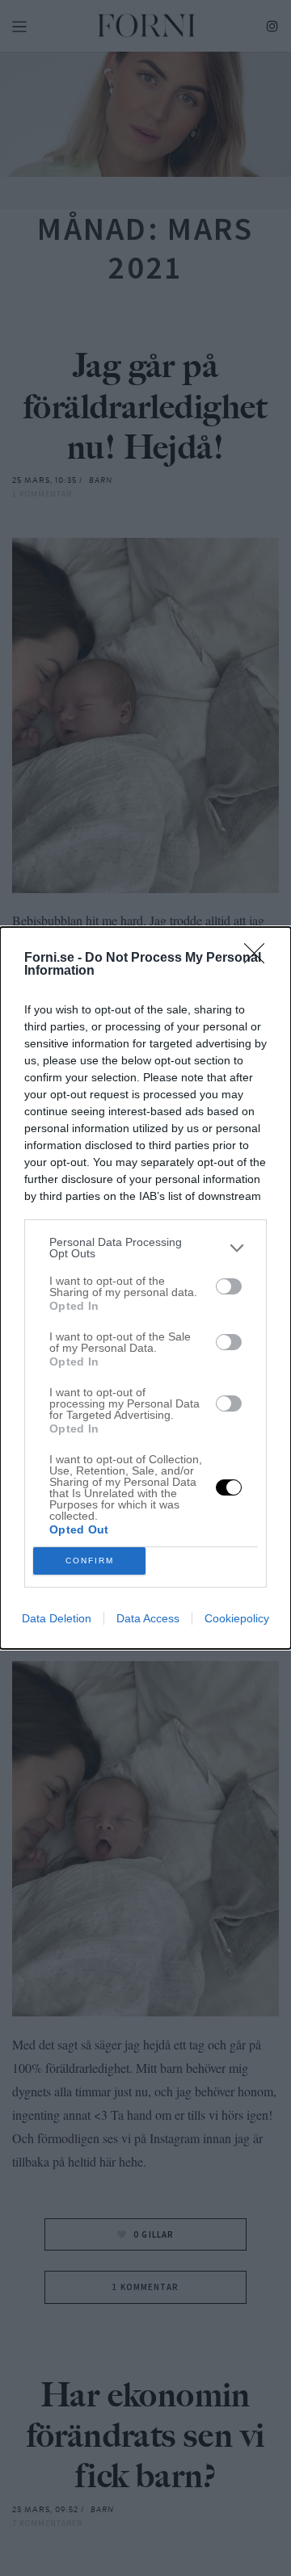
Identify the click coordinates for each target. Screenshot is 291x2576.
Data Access (148, 1618)
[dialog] (145, 1288)
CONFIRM (90, 1561)
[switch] (229, 1286)
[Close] (259, 959)
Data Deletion (57, 1618)
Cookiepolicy (237, 1618)
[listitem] (145, 1248)
